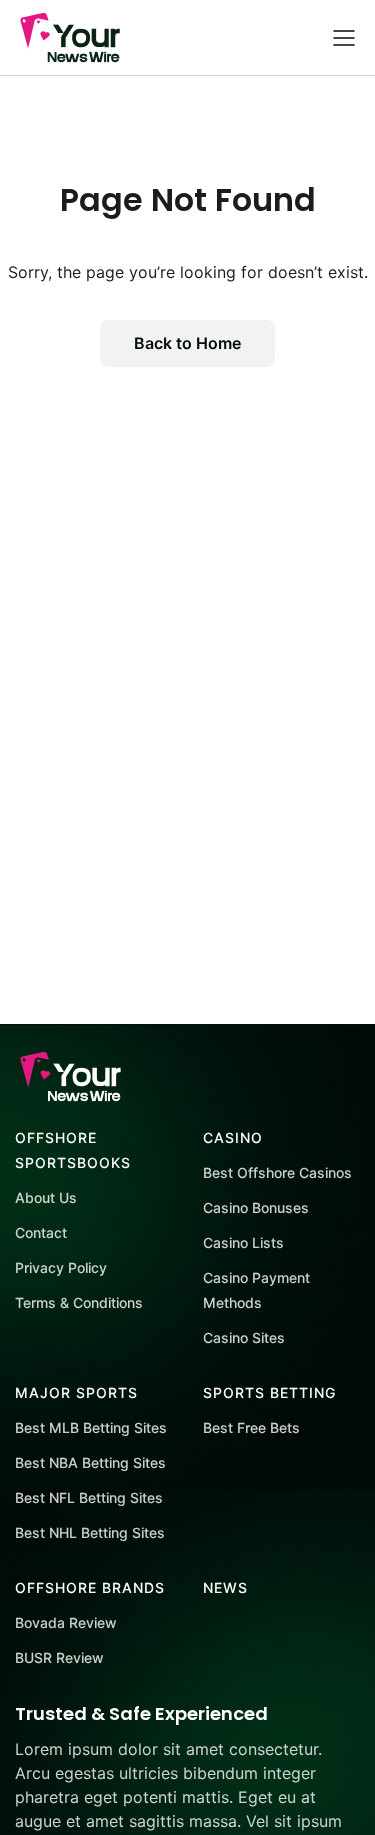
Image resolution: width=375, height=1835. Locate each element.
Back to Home (187, 343)
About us (46, 1197)
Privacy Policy (61, 1267)
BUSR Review (59, 1657)
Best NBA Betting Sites (90, 1462)
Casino (233, 1137)
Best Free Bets (251, 1427)
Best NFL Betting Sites (89, 1497)
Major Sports (76, 1392)
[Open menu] (344, 37)
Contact (41, 1232)
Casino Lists (243, 1242)
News (225, 1587)
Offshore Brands (90, 1587)
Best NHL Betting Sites (90, 1532)
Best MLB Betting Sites (91, 1427)
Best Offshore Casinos (277, 1172)
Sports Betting (269, 1392)
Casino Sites (244, 1337)
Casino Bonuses (256, 1207)
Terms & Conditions (79, 1302)
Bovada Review (66, 1622)
